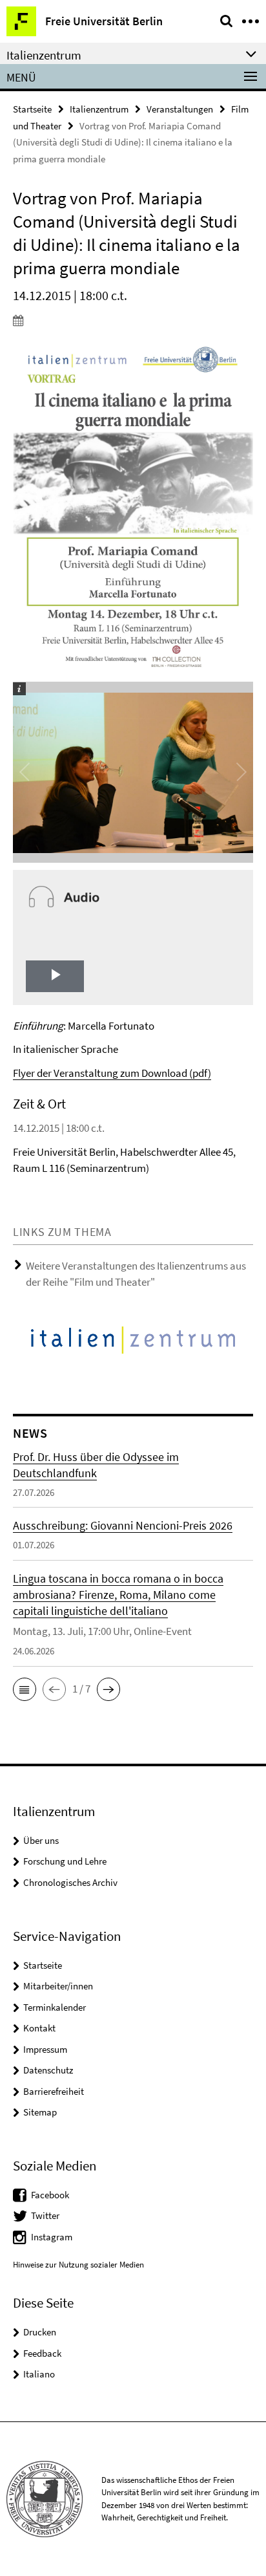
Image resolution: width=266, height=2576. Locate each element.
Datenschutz (48, 2070)
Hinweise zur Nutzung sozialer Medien (78, 2265)
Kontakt (39, 2028)
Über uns (41, 1840)
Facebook (50, 2195)
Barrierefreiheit (54, 2091)
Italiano (39, 2374)
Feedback (42, 2353)
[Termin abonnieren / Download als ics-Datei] (133, 320)
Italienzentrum (99, 109)
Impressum (45, 2049)
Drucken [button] (40, 2332)
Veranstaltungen (180, 109)
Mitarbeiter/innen (58, 1986)
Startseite (32, 109)
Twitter (45, 2215)
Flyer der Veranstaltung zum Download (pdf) (112, 1073)
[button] (25, 1689)
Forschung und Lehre (65, 1861)
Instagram (52, 2237)
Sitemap (40, 2112)
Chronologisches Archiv (70, 1882)
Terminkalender (55, 2007)
